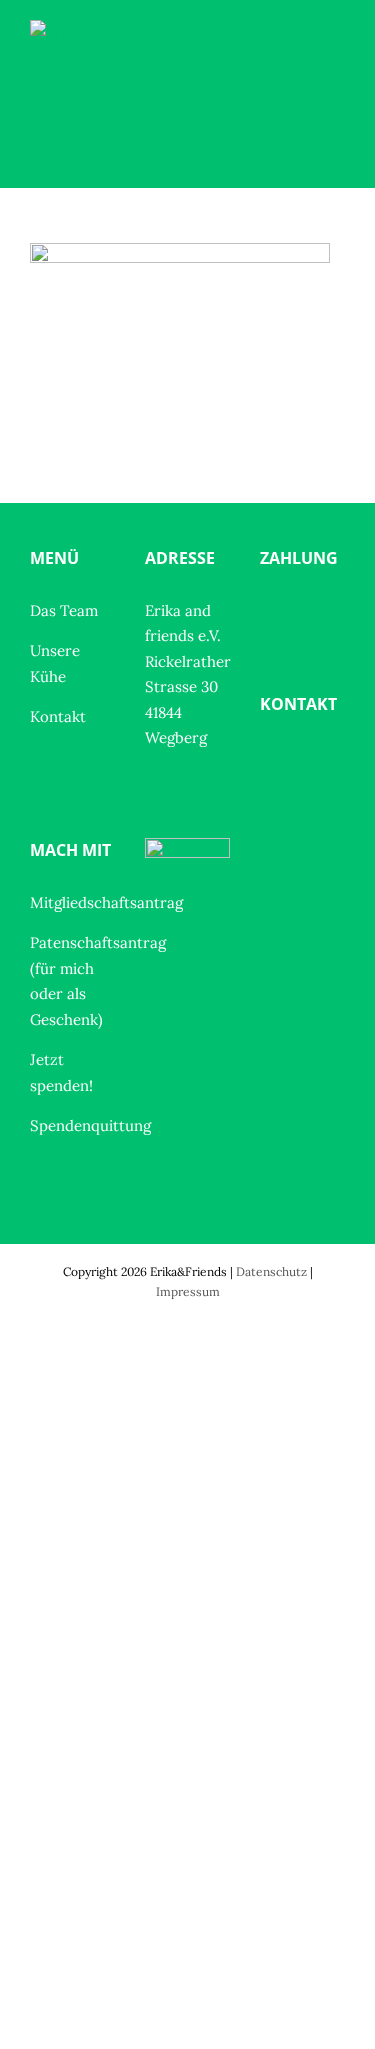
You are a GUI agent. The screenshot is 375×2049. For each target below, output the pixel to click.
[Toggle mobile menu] (337, 75)
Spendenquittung (90, 1125)
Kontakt (58, 716)
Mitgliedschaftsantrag (106, 902)
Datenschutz (271, 1271)
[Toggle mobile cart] (301, 75)
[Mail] (309, 759)
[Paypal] (271, 613)
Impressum (188, 1291)
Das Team (64, 610)
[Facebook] (271, 759)
